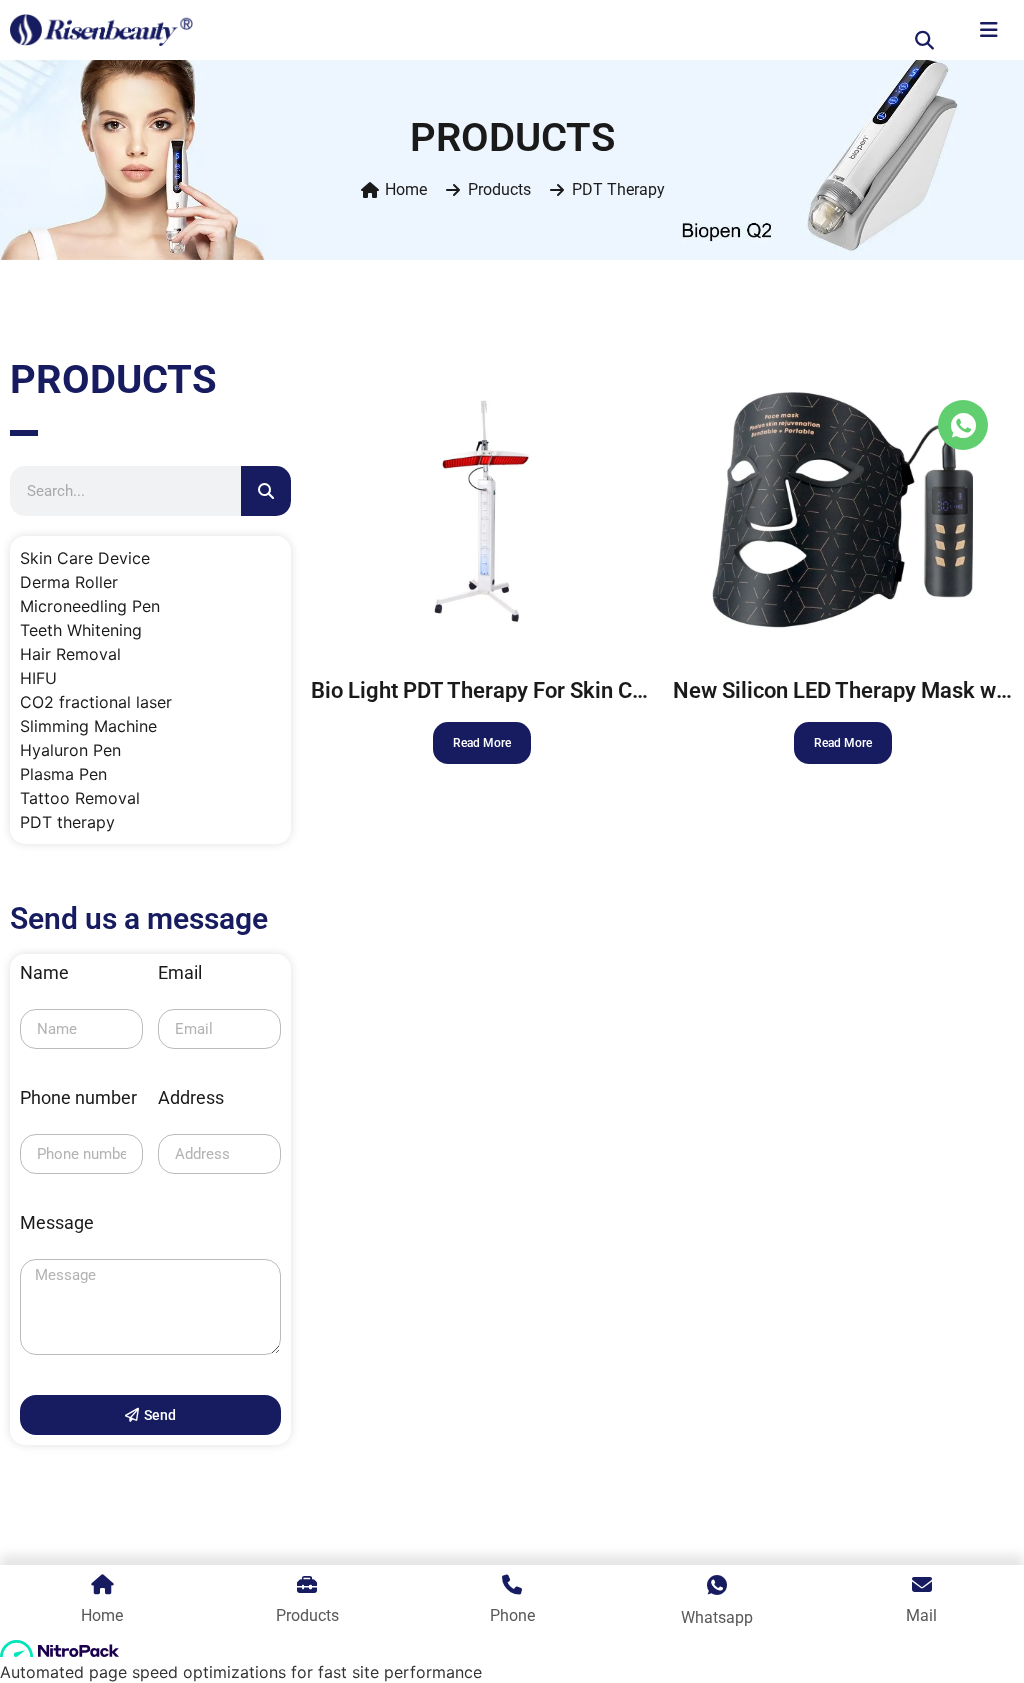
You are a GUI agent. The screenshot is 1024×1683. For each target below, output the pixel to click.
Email (180, 973)
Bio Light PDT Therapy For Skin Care (487, 690)
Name (44, 973)
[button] (925, 40)
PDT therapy (618, 189)
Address (191, 1098)
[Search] (266, 491)
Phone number (78, 1098)
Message (57, 1223)
